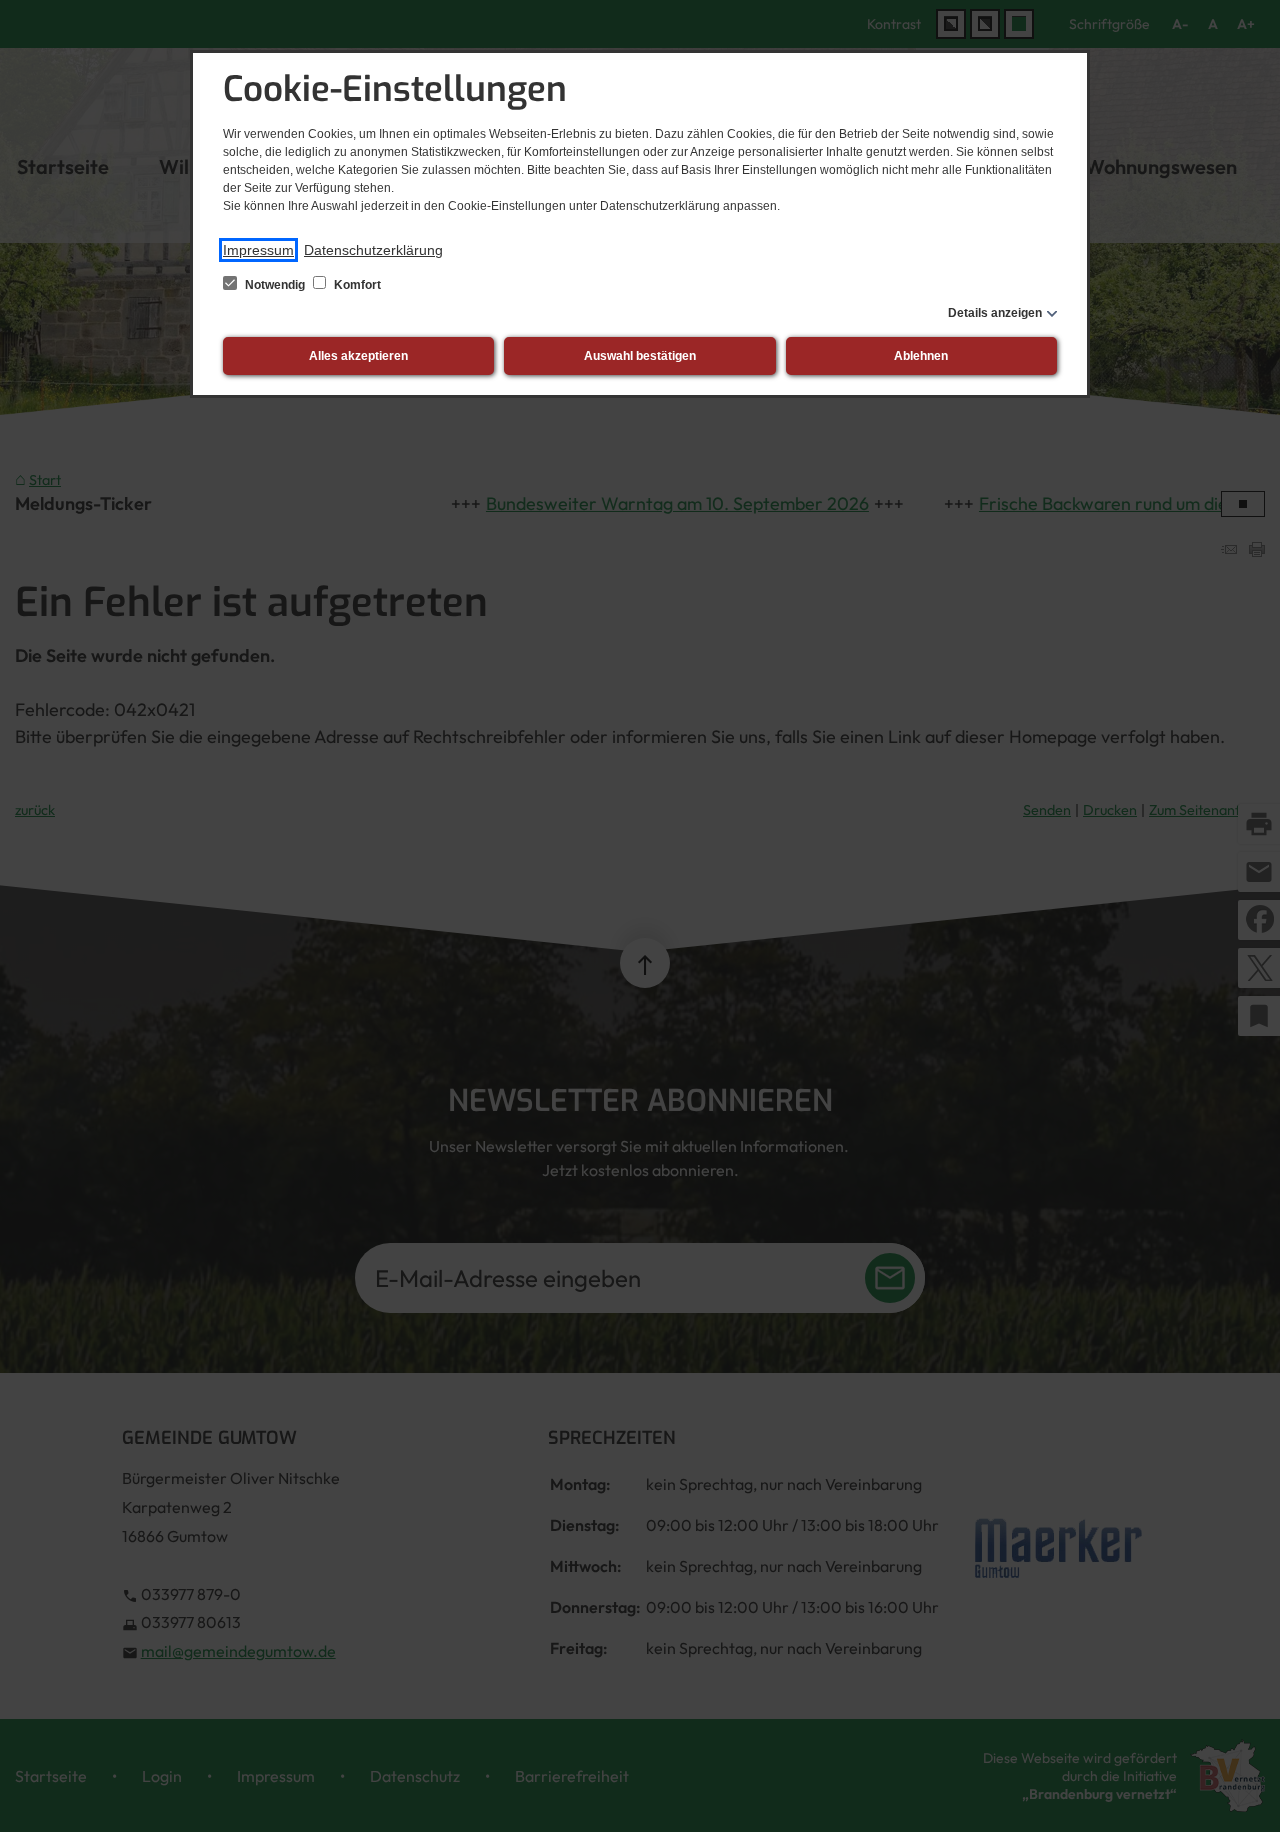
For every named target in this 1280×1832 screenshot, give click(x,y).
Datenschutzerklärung (373, 250)
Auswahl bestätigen (640, 356)
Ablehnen (921, 356)
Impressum (258, 250)
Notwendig (275, 285)
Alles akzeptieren (358, 356)
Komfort (356, 285)
